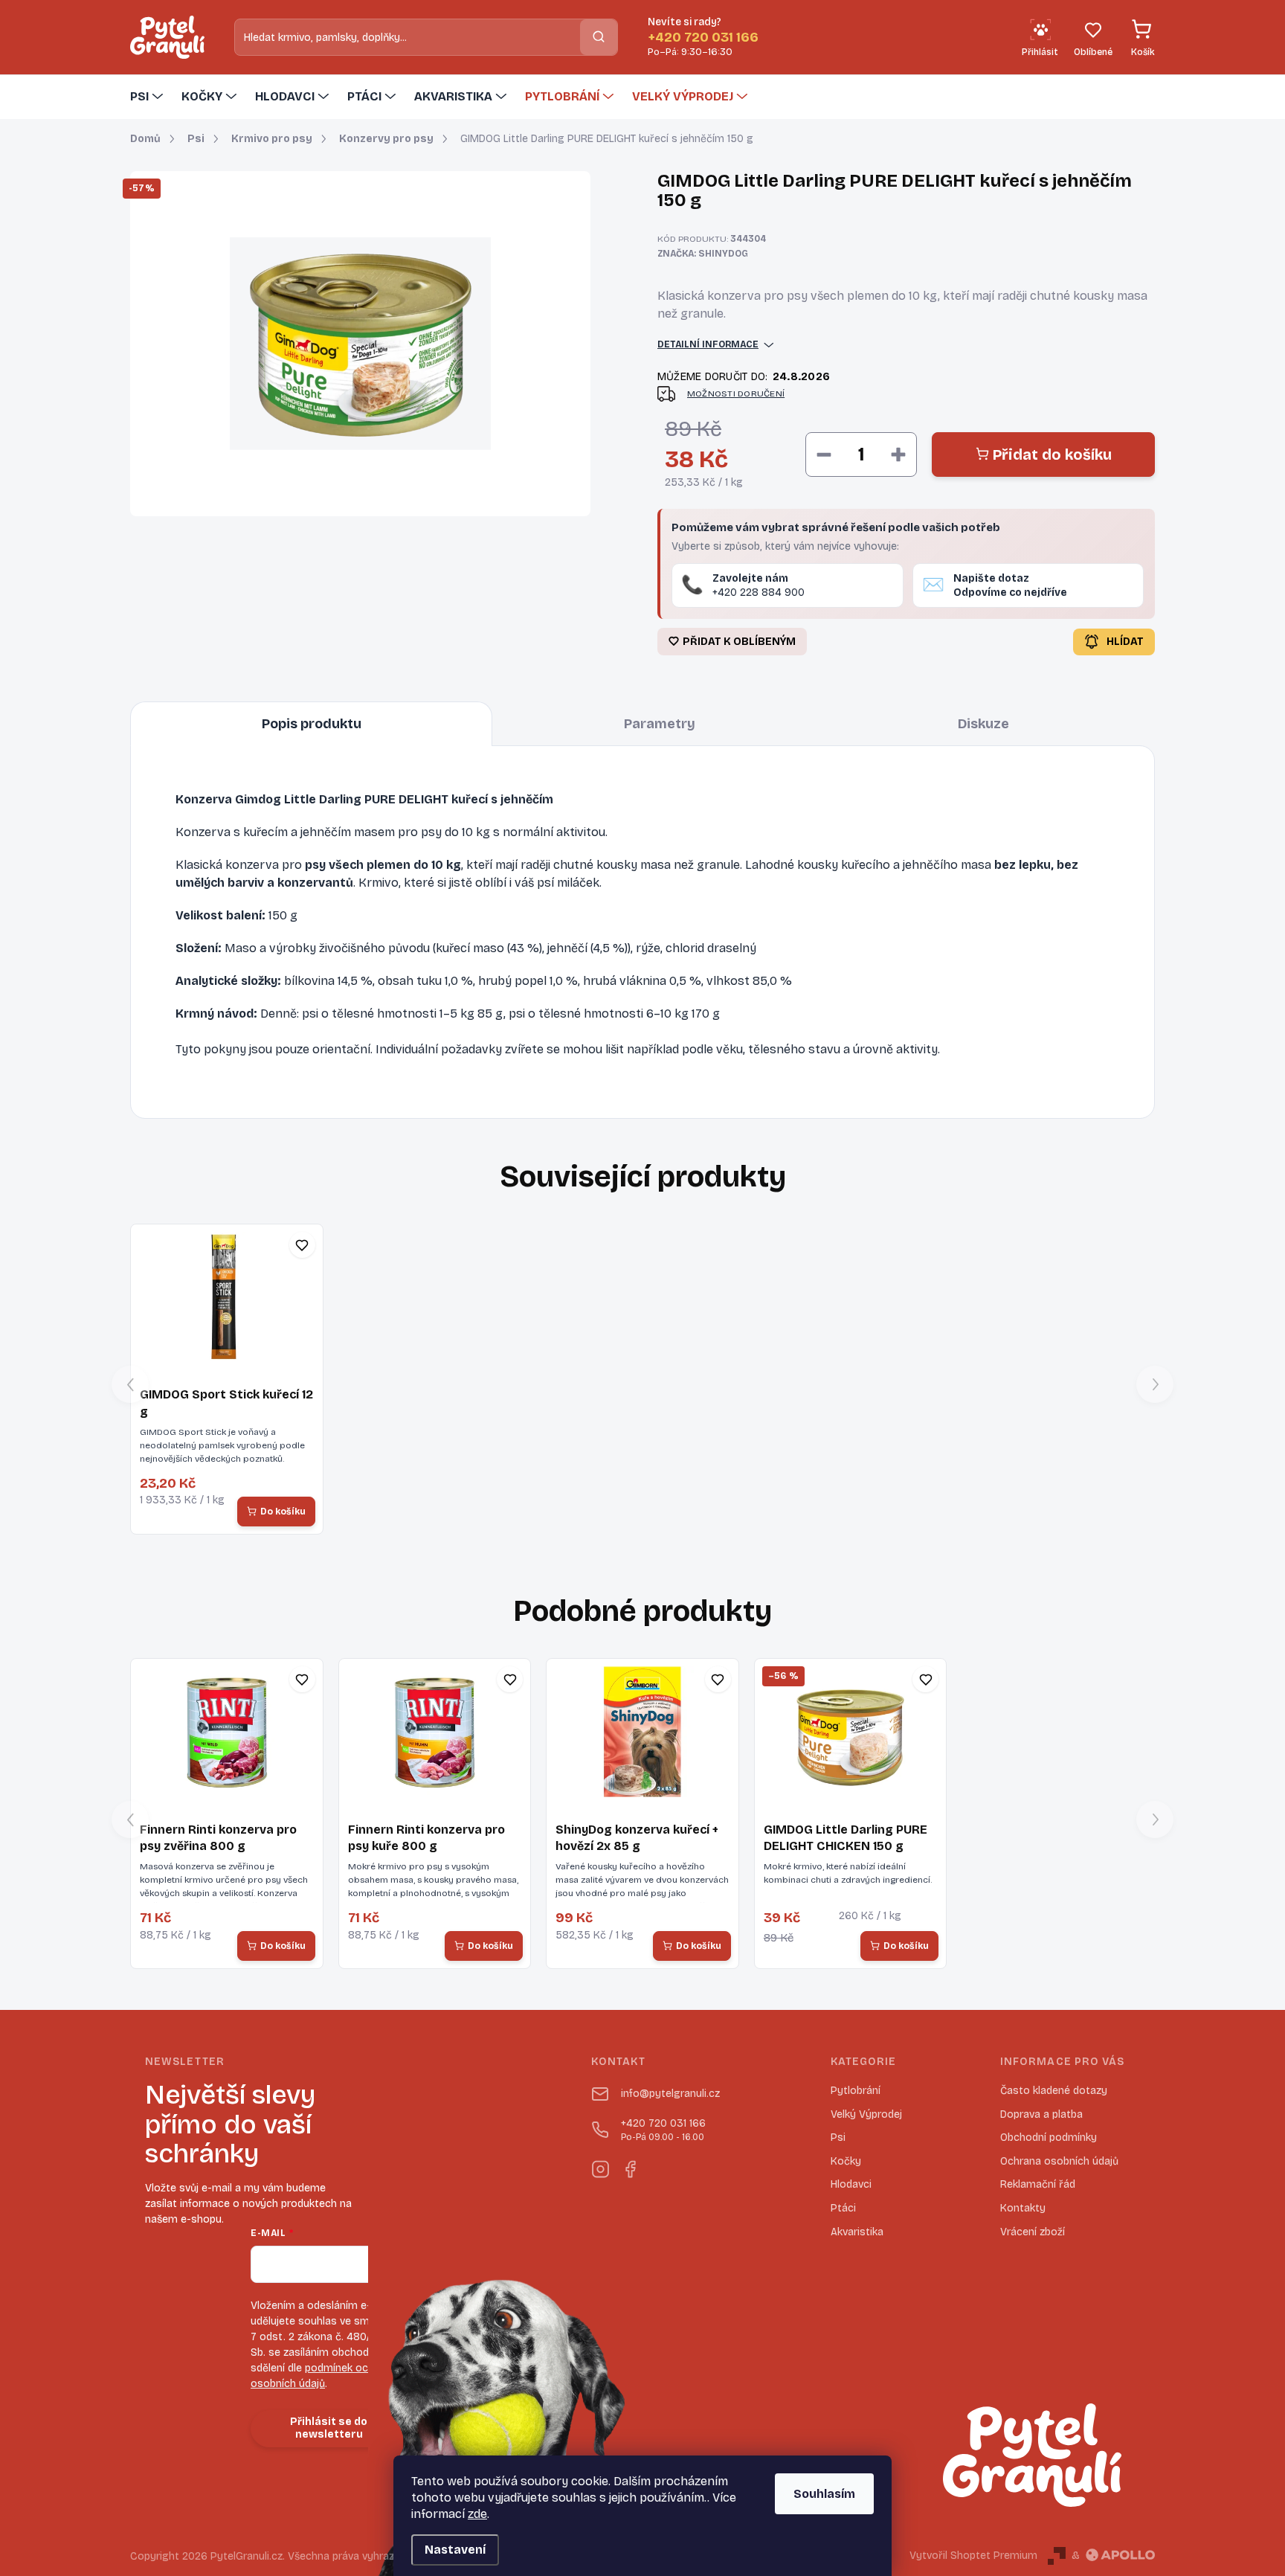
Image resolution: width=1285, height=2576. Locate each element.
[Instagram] (600, 2166)
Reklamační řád (1038, 2184)
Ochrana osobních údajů (1059, 2161)
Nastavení (455, 2550)
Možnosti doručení (736, 394)
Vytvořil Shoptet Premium (973, 2556)
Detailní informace (708, 344)
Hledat (599, 37)
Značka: (703, 254)
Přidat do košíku (1052, 455)
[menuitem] (148, 97)
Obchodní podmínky (1049, 2137)
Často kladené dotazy (1054, 2091)
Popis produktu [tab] (312, 724)
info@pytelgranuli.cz (670, 2094)
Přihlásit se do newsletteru (329, 2428)
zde (477, 2514)
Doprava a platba (1041, 2114)
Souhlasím (824, 2494)
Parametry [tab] (660, 724)
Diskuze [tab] (983, 724)
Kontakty (1023, 2208)
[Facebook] (630, 2166)
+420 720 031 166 (663, 2130)
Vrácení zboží (1033, 2232)
